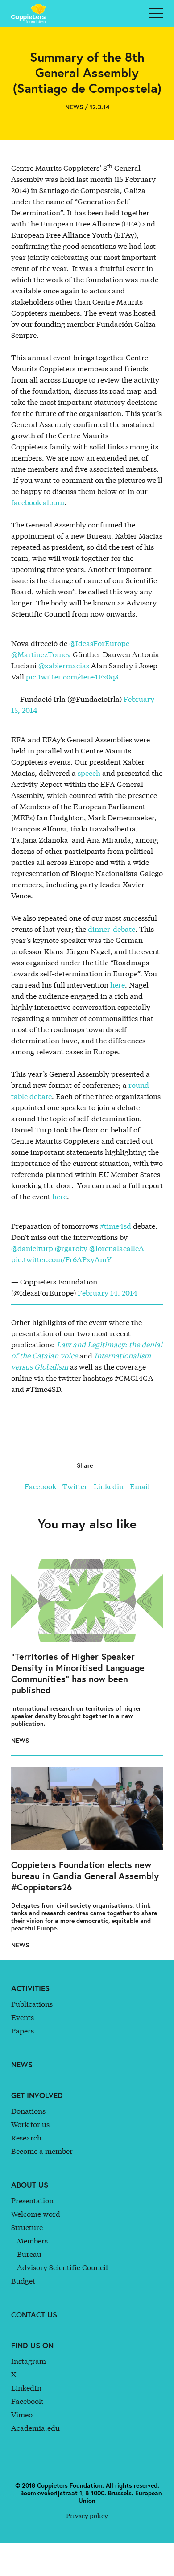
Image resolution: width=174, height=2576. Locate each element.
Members (32, 2240)
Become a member (42, 2150)
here (118, 984)
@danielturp (32, 1248)
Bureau (29, 2253)
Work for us (30, 2124)
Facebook (40, 1486)
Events (23, 2017)
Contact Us (34, 2315)
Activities (30, 1988)
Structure (27, 2227)
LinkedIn (26, 2387)
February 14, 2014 (108, 1292)
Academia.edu (35, 2427)
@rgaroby (71, 1248)
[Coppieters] (31, 13)
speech (88, 772)
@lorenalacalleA (117, 1248)
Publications (32, 2003)
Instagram (29, 2360)
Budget (23, 2280)
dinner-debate (112, 928)
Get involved (37, 2095)
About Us (30, 2185)
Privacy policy (87, 2515)
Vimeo (22, 2414)
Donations (28, 2110)
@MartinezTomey (41, 654)
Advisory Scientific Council (62, 2267)
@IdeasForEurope (99, 643)
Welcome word (36, 2213)
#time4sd (116, 1225)
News (22, 2064)
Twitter (75, 1486)
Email (140, 1486)
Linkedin (109, 1486)
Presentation (32, 2200)
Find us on (32, 2345)
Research (26, 2137)
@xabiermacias (64, 665)
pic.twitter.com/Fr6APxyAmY (61, 1259)
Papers (23, 2030)
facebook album (38, 502)
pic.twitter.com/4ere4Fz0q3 (72, 676)
